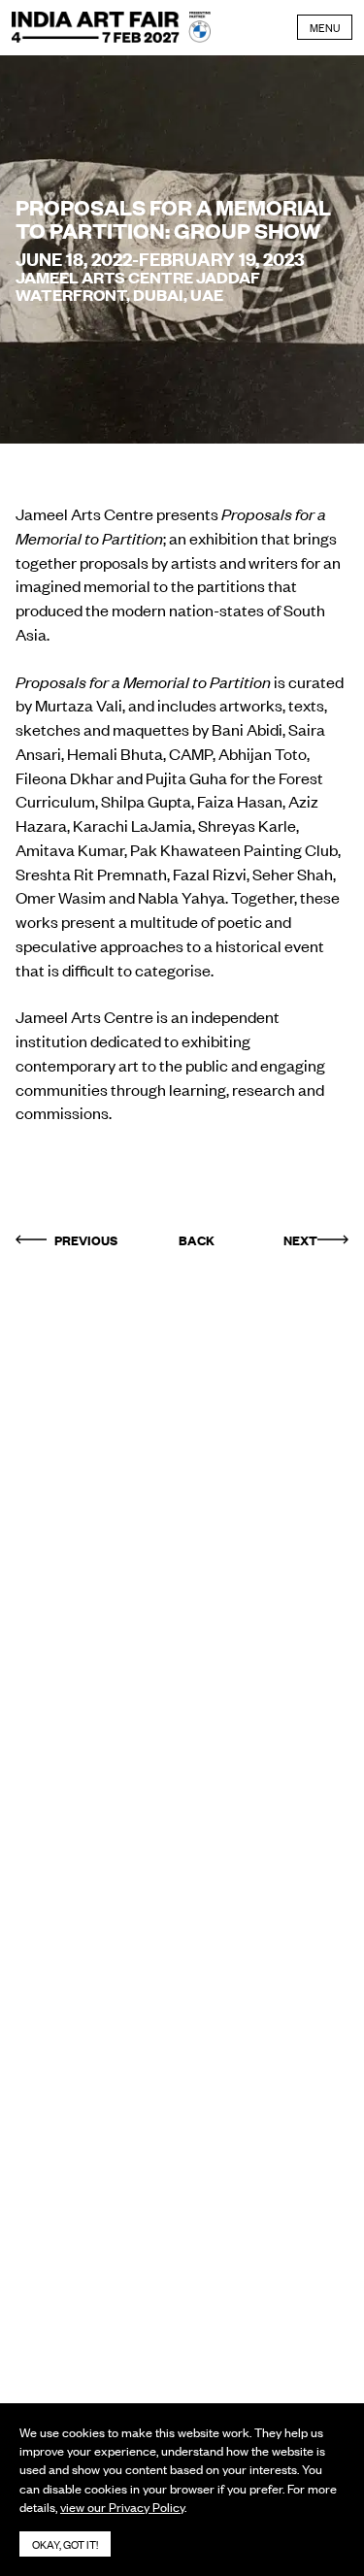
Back (197, 1239)
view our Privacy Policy (122, 2507)
